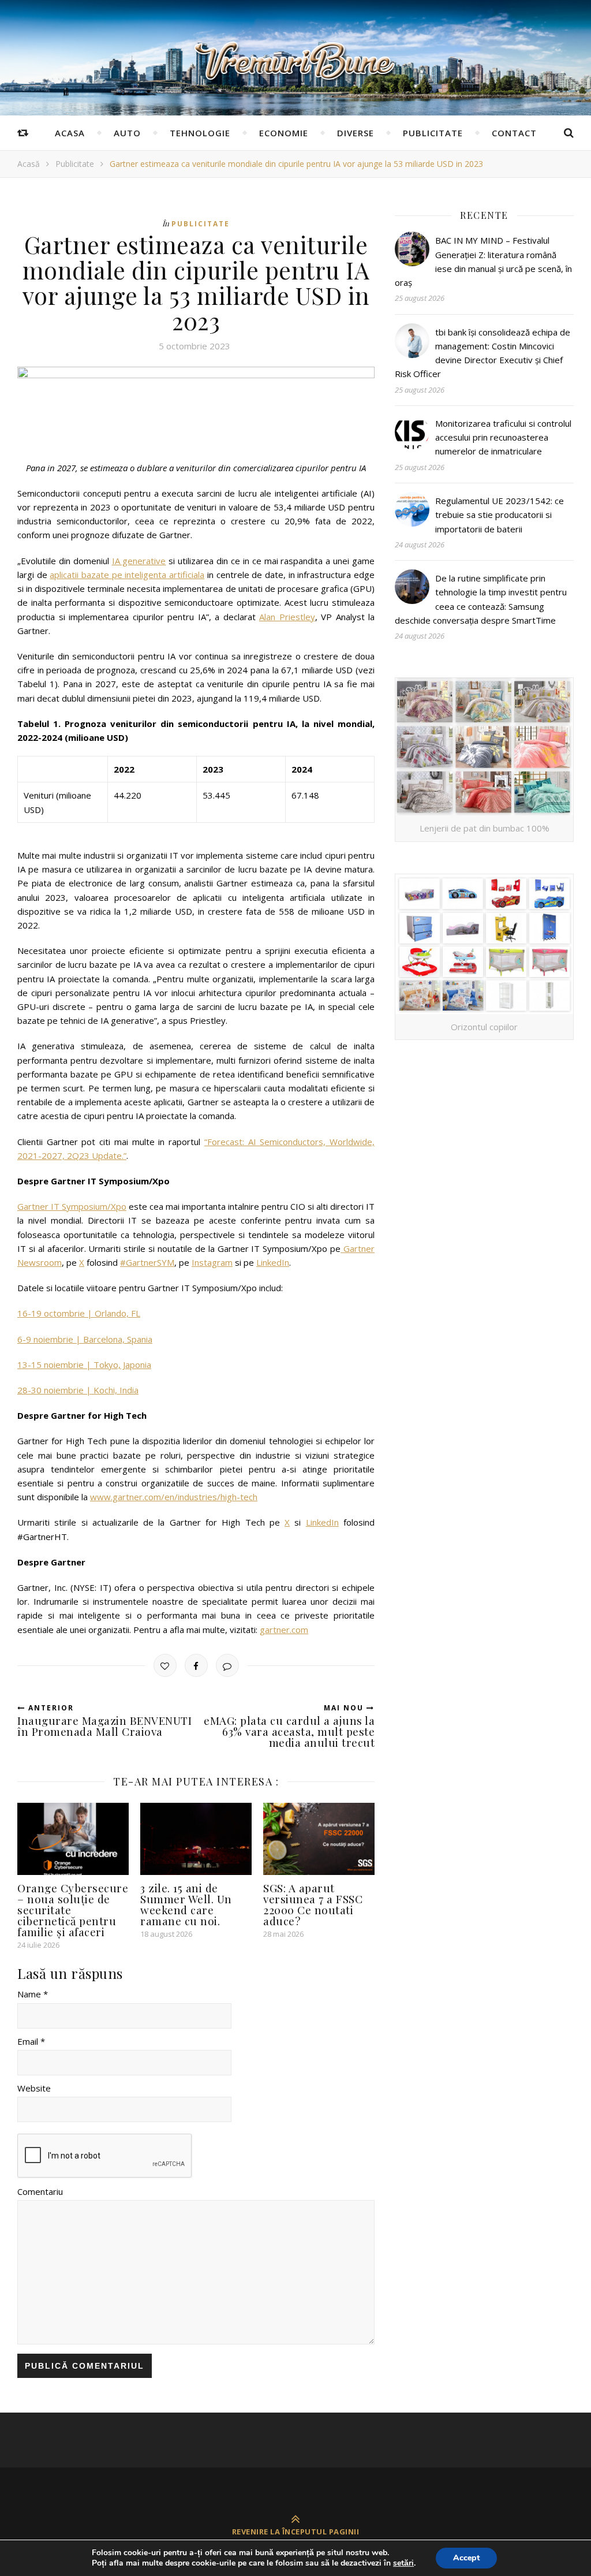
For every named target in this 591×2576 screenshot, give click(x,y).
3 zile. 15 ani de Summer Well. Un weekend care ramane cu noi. (186, 1904)
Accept (466, 2558)
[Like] (165, 1665)
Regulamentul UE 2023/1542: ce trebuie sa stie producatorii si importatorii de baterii (500, 515)
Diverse (356, 133)
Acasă (29, 164)
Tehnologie (200, 133)
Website (34, 2088)
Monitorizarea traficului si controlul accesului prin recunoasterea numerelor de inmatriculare (503, 437)
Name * (33, 1994)
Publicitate (433, 133)
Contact (514, 133)
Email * (31, 2041)
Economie (284, 133)
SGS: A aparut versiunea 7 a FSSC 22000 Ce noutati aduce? (313, 1904)
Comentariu (40, 2191)
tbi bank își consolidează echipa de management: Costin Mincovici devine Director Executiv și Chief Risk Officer (482, 353)
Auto (127, 133)
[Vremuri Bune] (295, 61)
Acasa (70, 133)
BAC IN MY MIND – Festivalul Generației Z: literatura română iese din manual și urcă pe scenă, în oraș (483, 261)
